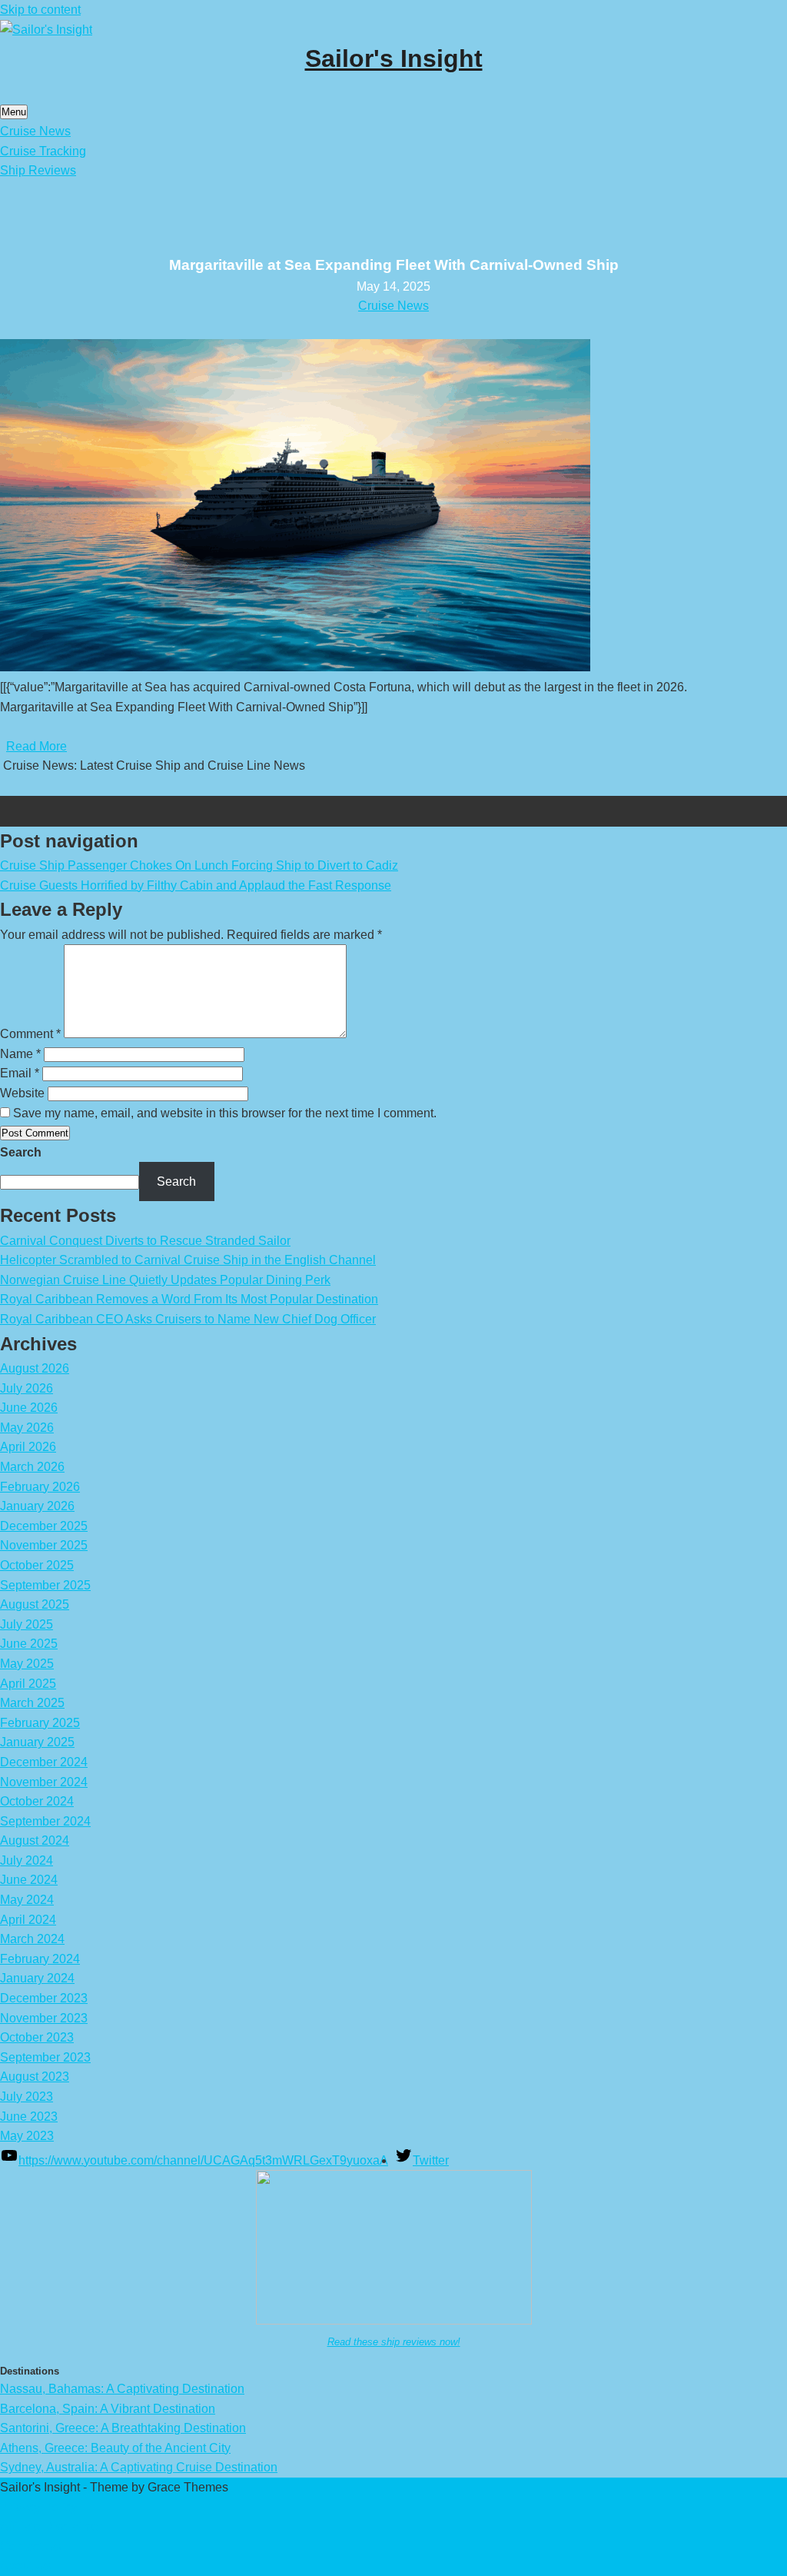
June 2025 (29, 1644)
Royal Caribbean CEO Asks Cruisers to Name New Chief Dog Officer (188, 1319)
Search (21, 1152)
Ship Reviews (38, 170)
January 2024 (37, 1978)
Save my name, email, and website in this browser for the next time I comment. (225, 1113)
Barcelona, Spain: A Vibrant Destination (108, 2409)
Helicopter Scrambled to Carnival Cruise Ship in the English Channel (188, 1260)
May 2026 (27, 1428)
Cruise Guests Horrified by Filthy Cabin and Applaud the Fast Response (196, 885)
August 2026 (35, 1368)
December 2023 (44, 1998)
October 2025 (37, 1565)
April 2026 (28, 1447)
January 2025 (37, 1742)
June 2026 (29, 1408)
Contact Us (30, 2546)
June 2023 (29, 2117)
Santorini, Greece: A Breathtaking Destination (123, 2428)
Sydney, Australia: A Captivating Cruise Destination (139, 2467)
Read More (37, 746)
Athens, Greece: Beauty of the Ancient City (115, 2448)
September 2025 (45, 1585)
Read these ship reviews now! (394, 2342)
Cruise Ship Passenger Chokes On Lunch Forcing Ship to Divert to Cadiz (199, 865)
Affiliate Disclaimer (51, 2526)
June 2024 (29, 1880)
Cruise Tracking (43, 151)
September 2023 (45, 2057)
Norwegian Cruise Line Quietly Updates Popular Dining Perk (165, 1280)
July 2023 (27, 2097)
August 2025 (35, 1604)
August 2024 (35, 1840)
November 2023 (44, 2018)
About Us (25, 2566)
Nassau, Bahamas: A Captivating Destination (122, 2389)
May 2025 (27, 1664)
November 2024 (44, 1782)
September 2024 (45, 1821)
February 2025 (40, 1723)
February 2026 (40, 1487)
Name (20, 1054)
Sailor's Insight (394, 58)
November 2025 (44, 1545)
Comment (30, 1034)
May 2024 (27, 1900)
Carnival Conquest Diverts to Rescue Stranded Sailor (145, 1241)
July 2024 (27, 1860)
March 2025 (32, 1703)
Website (22, 1093)
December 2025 (44, 1526)
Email (20, 1073)
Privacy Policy (39, 2507)
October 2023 (37, 2037)
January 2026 (37, 1506)
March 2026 (32, 1467)
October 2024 (37, 1801)
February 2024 (40, 1959)
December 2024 (44, 1762)
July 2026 (27, 1388)
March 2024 (32, 1939)
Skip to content (40, 10)
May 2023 (27, 2136)
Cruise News (35, 131)
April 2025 (28, 1684)
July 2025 (27, 1624)
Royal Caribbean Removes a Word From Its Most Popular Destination (189, 1299)
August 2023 (35, 2077)
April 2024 (28, 1920)
